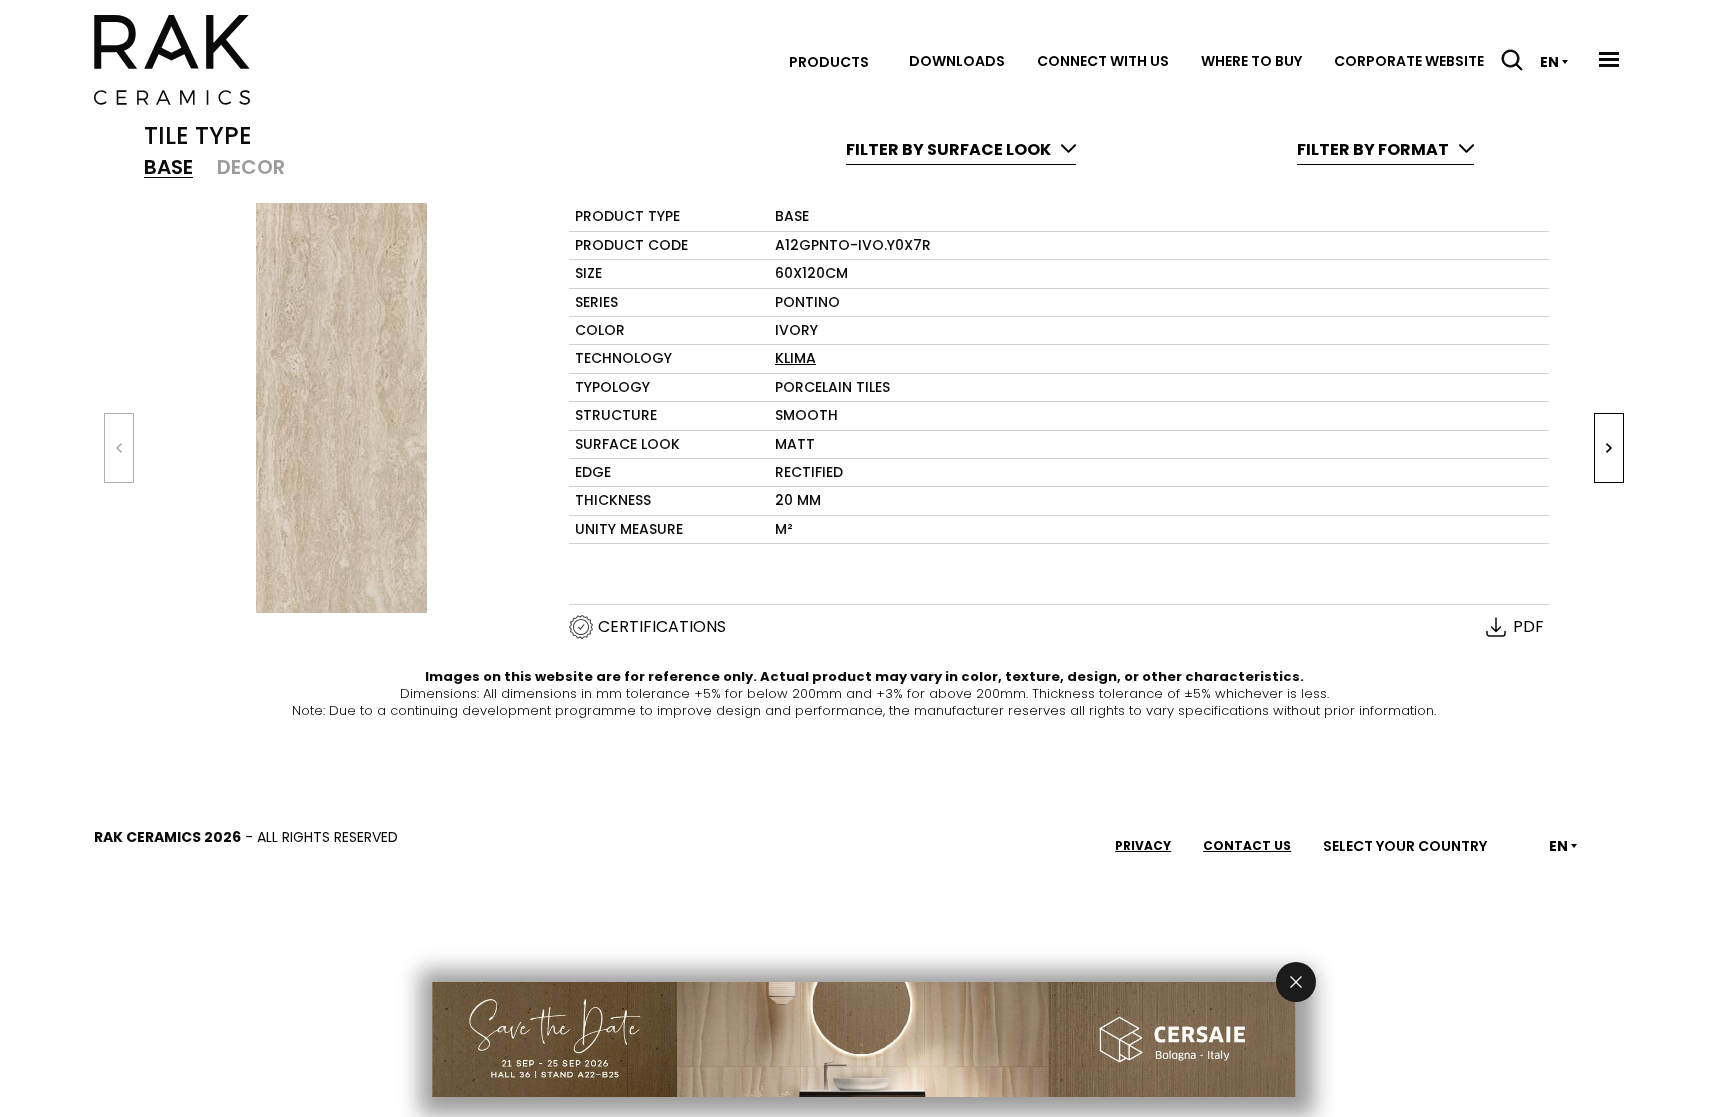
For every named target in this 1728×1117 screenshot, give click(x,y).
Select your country (1405, 846)
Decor (251, 167)
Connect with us (1103, 61)
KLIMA (795, 358)
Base (168, 167)
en (1549, 62)
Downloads (957, 61)
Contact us (1247, 845)
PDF (1528, 627)
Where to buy (1251, 61)
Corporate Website (1409, 61)
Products (829, 62)
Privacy (1143, 845)
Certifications (662, 627)
